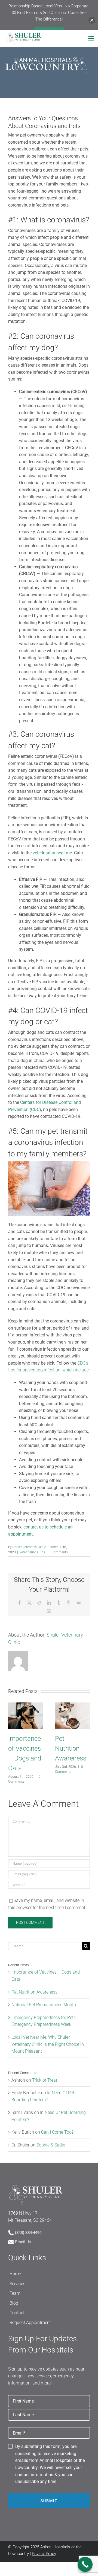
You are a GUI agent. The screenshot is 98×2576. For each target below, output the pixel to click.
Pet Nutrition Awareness (71, 1748)
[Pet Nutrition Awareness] (72, 1705)
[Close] (92, 20)
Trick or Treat (45, 2080)
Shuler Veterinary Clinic (29, 1547)
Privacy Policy (44, 2554)
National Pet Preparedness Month (44, 2005)
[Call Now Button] (85, 2564)
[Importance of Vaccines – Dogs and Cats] (26, 1705)
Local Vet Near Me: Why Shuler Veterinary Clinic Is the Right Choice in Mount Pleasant (48, 2044)
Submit (49, 2501)
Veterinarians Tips (32, 1552)
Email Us (23, 2242)
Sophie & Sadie (51, 2145)
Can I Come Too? (57, 2132)
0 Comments (58, 1552)
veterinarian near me (52, 853)
